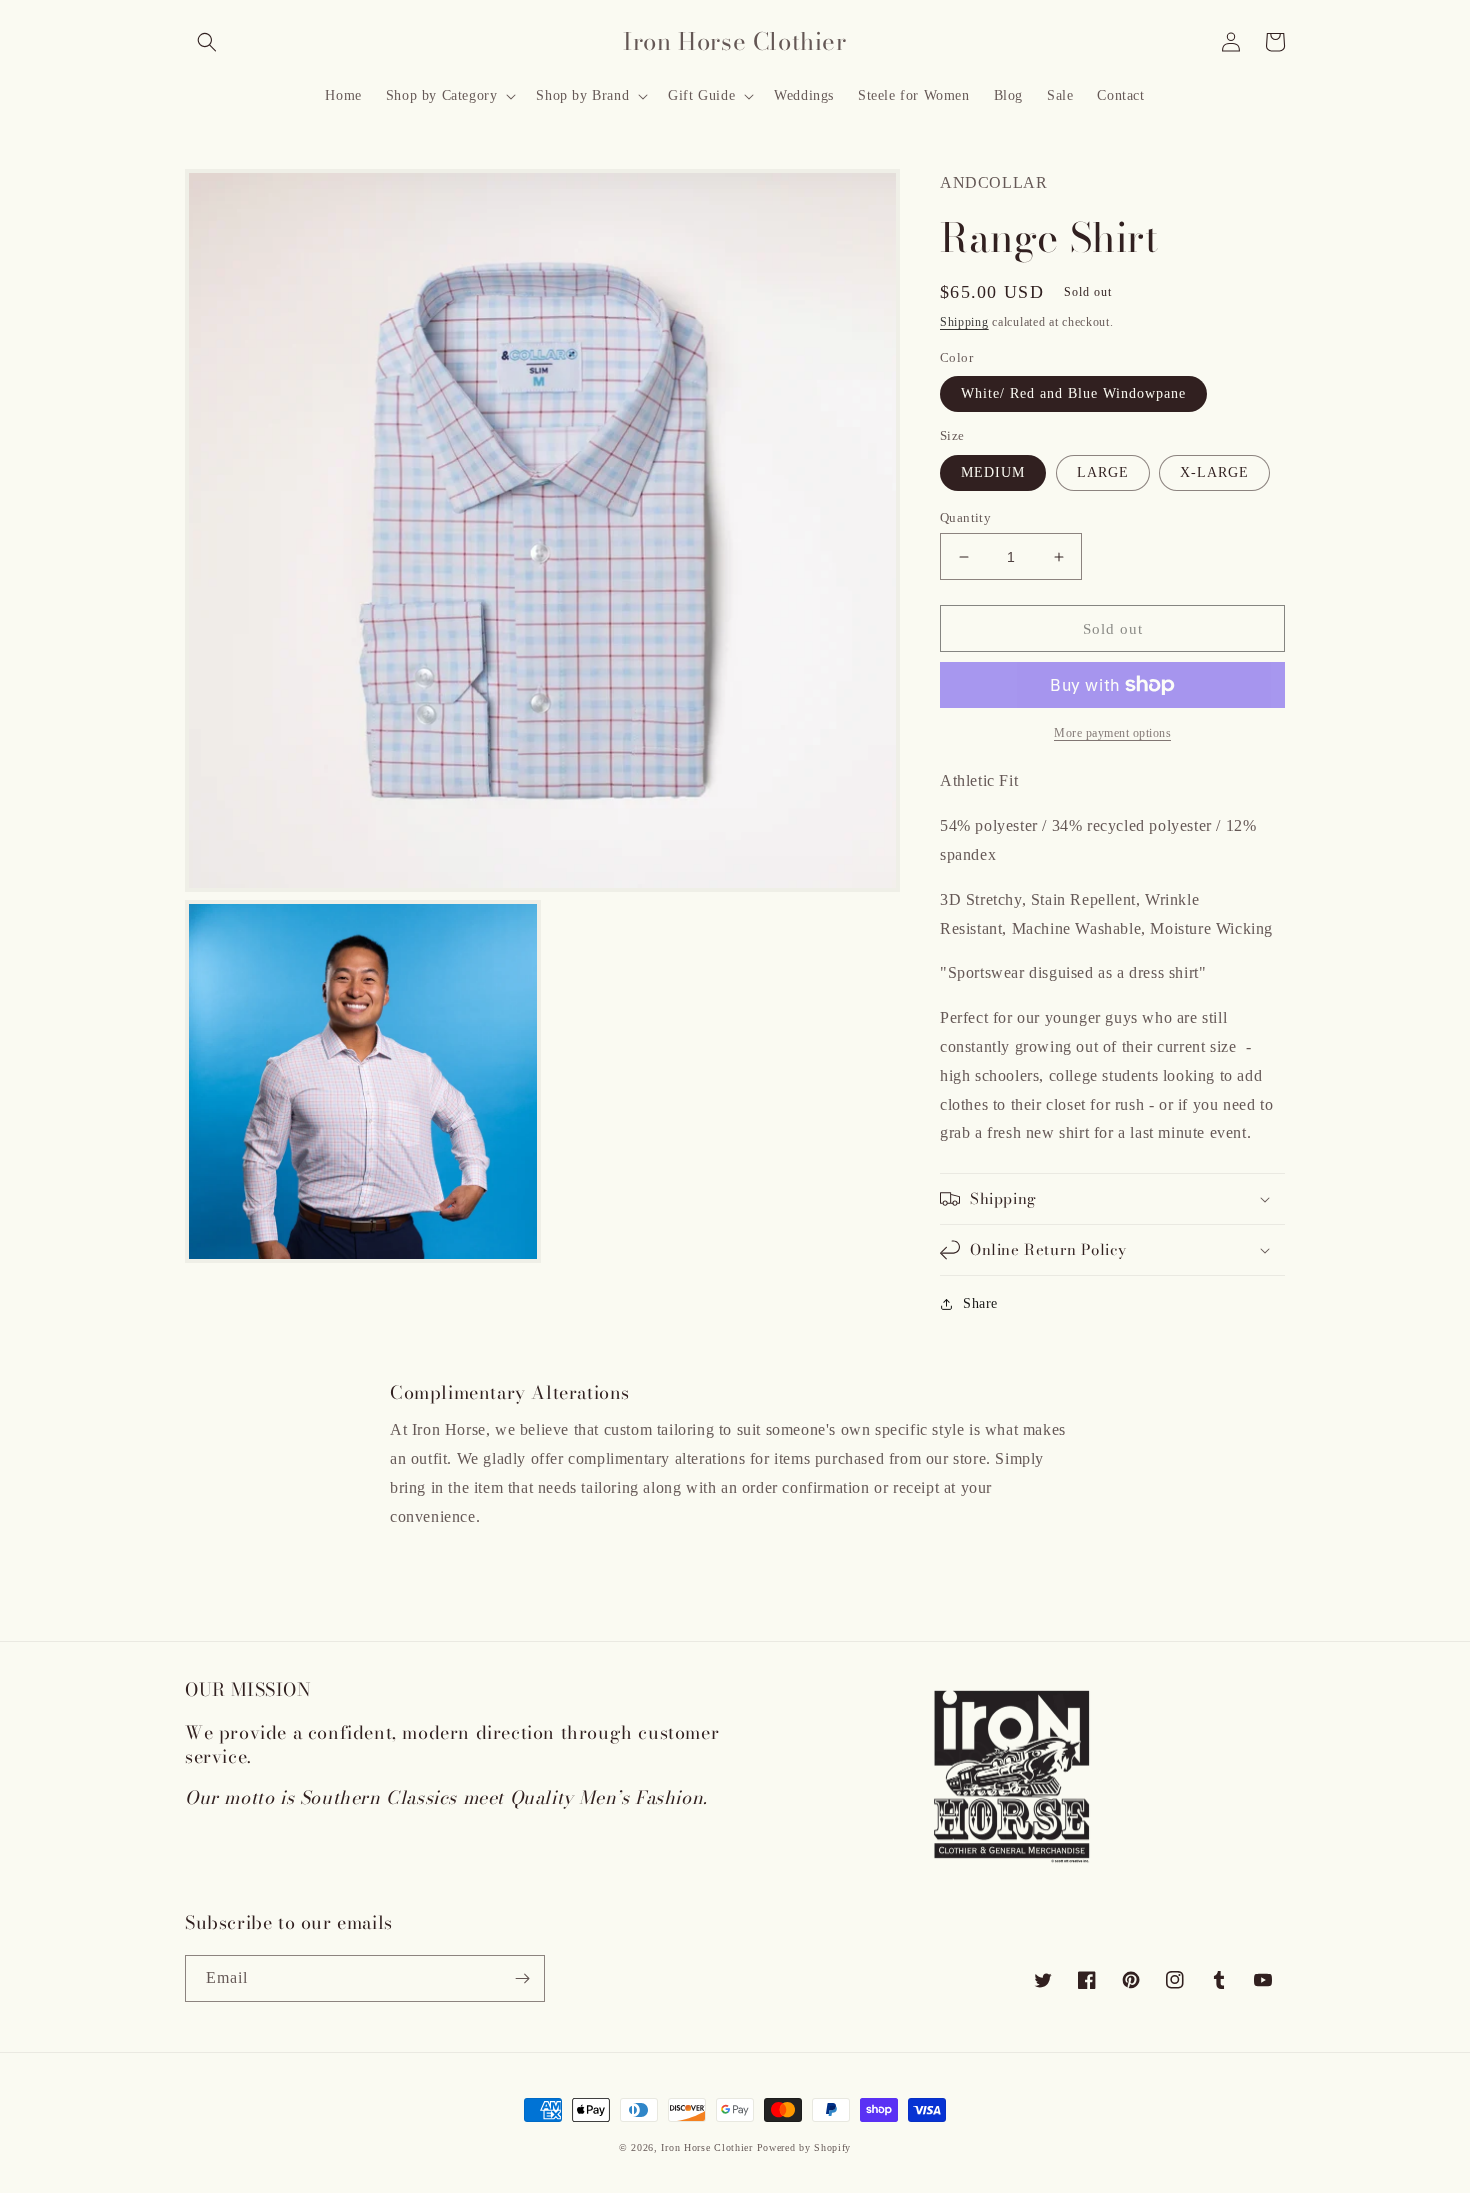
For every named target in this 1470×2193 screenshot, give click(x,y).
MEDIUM (993, 472)
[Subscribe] (522, 1978)
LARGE (1103, 472)
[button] (207, 42)
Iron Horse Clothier (706, 2147)
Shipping (964, 322)
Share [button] (980, 1303)
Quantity (965, 517)
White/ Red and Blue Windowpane (1073, 393)
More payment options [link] (1112, 733)
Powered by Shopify (804, 2147)
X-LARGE (1214, 472)
